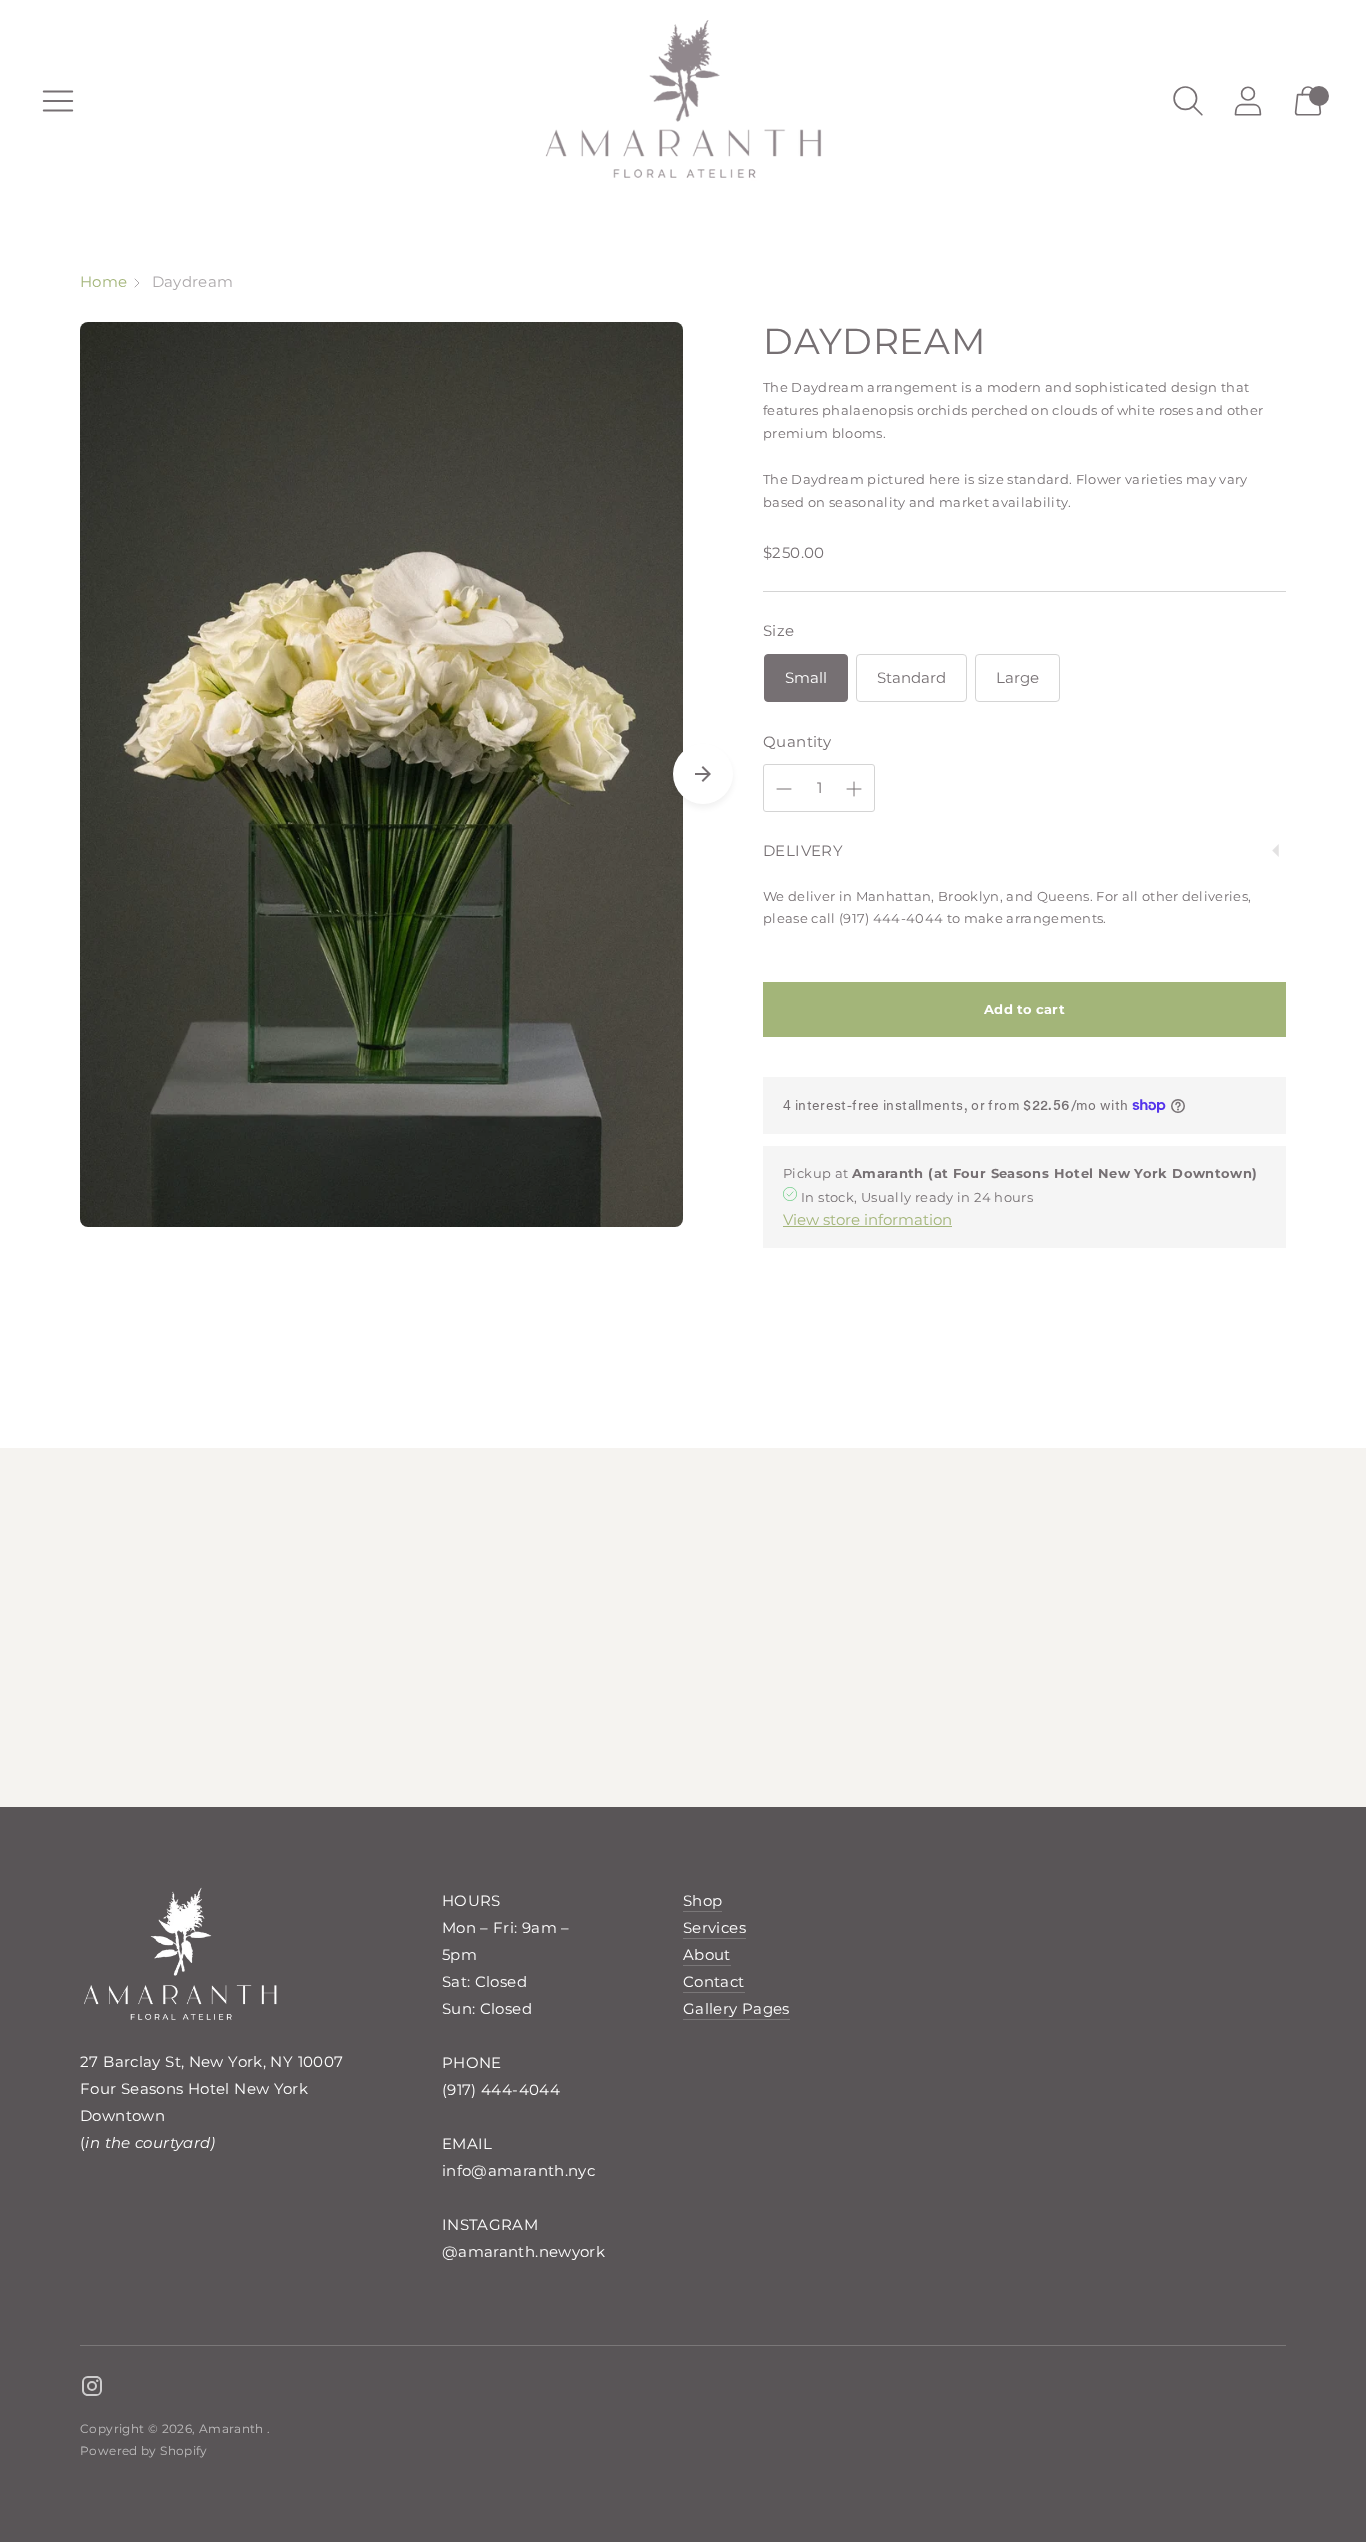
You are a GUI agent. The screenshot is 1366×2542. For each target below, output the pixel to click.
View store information (867, 1219)
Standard (911, 677)
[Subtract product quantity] (784, 789)
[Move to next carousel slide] (703, 774)
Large (1017, 677)
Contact (714, 1981)
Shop (703, 1900)
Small (806, 677)
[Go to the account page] (1248, 101)
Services (714, 1927)
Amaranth (233, 2428)
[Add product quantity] (854, 789)
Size (779, 630)
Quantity (797, 741)
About (707, 1954)
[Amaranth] (683, 101)
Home (104, 281)
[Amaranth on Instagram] (92, 2389)
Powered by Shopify (144, 2450)
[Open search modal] (1188, 101)
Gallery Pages (736, 2008)
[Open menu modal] (58, 101)
